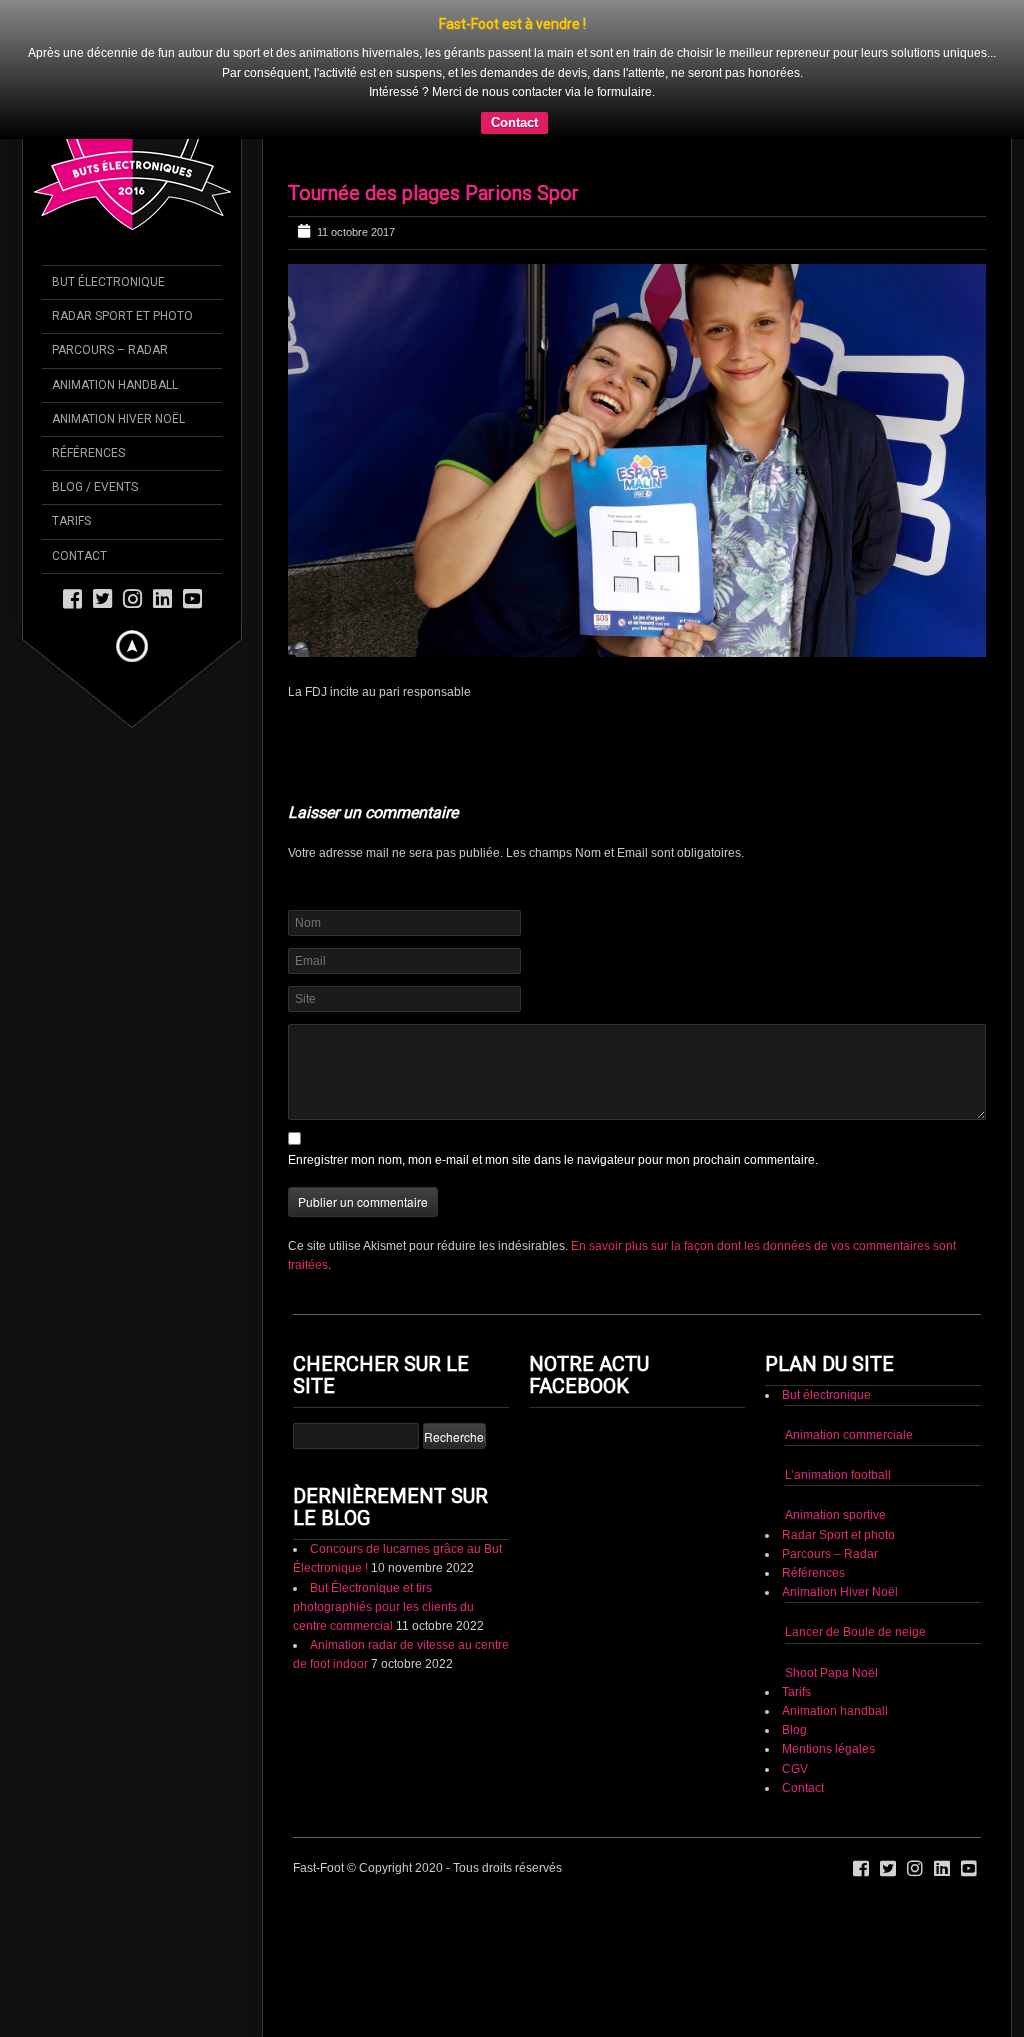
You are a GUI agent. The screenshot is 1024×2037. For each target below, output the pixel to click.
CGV (795, 1769)
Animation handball (835, 1711)
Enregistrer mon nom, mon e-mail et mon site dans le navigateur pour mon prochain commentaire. (553, 1160)
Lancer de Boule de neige (855, 1632)
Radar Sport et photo (838, 1535)
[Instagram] (132, 597)
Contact (514, 122)
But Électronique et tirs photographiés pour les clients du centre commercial (383, 1607)
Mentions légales (828, 1749)
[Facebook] (72, 597)
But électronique (826, 1395)
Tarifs (796, 1692)
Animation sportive (835, 1515)
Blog (794, 1730)
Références (813, 1573)
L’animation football (838, 1475)
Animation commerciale (849, 1435)
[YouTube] (192, 597)
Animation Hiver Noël (840, 1592)
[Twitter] (102, 597)
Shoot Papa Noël (831, 1673)
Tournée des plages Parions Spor (433, 193)
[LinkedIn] (162, 597)
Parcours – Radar (830, 1554)
